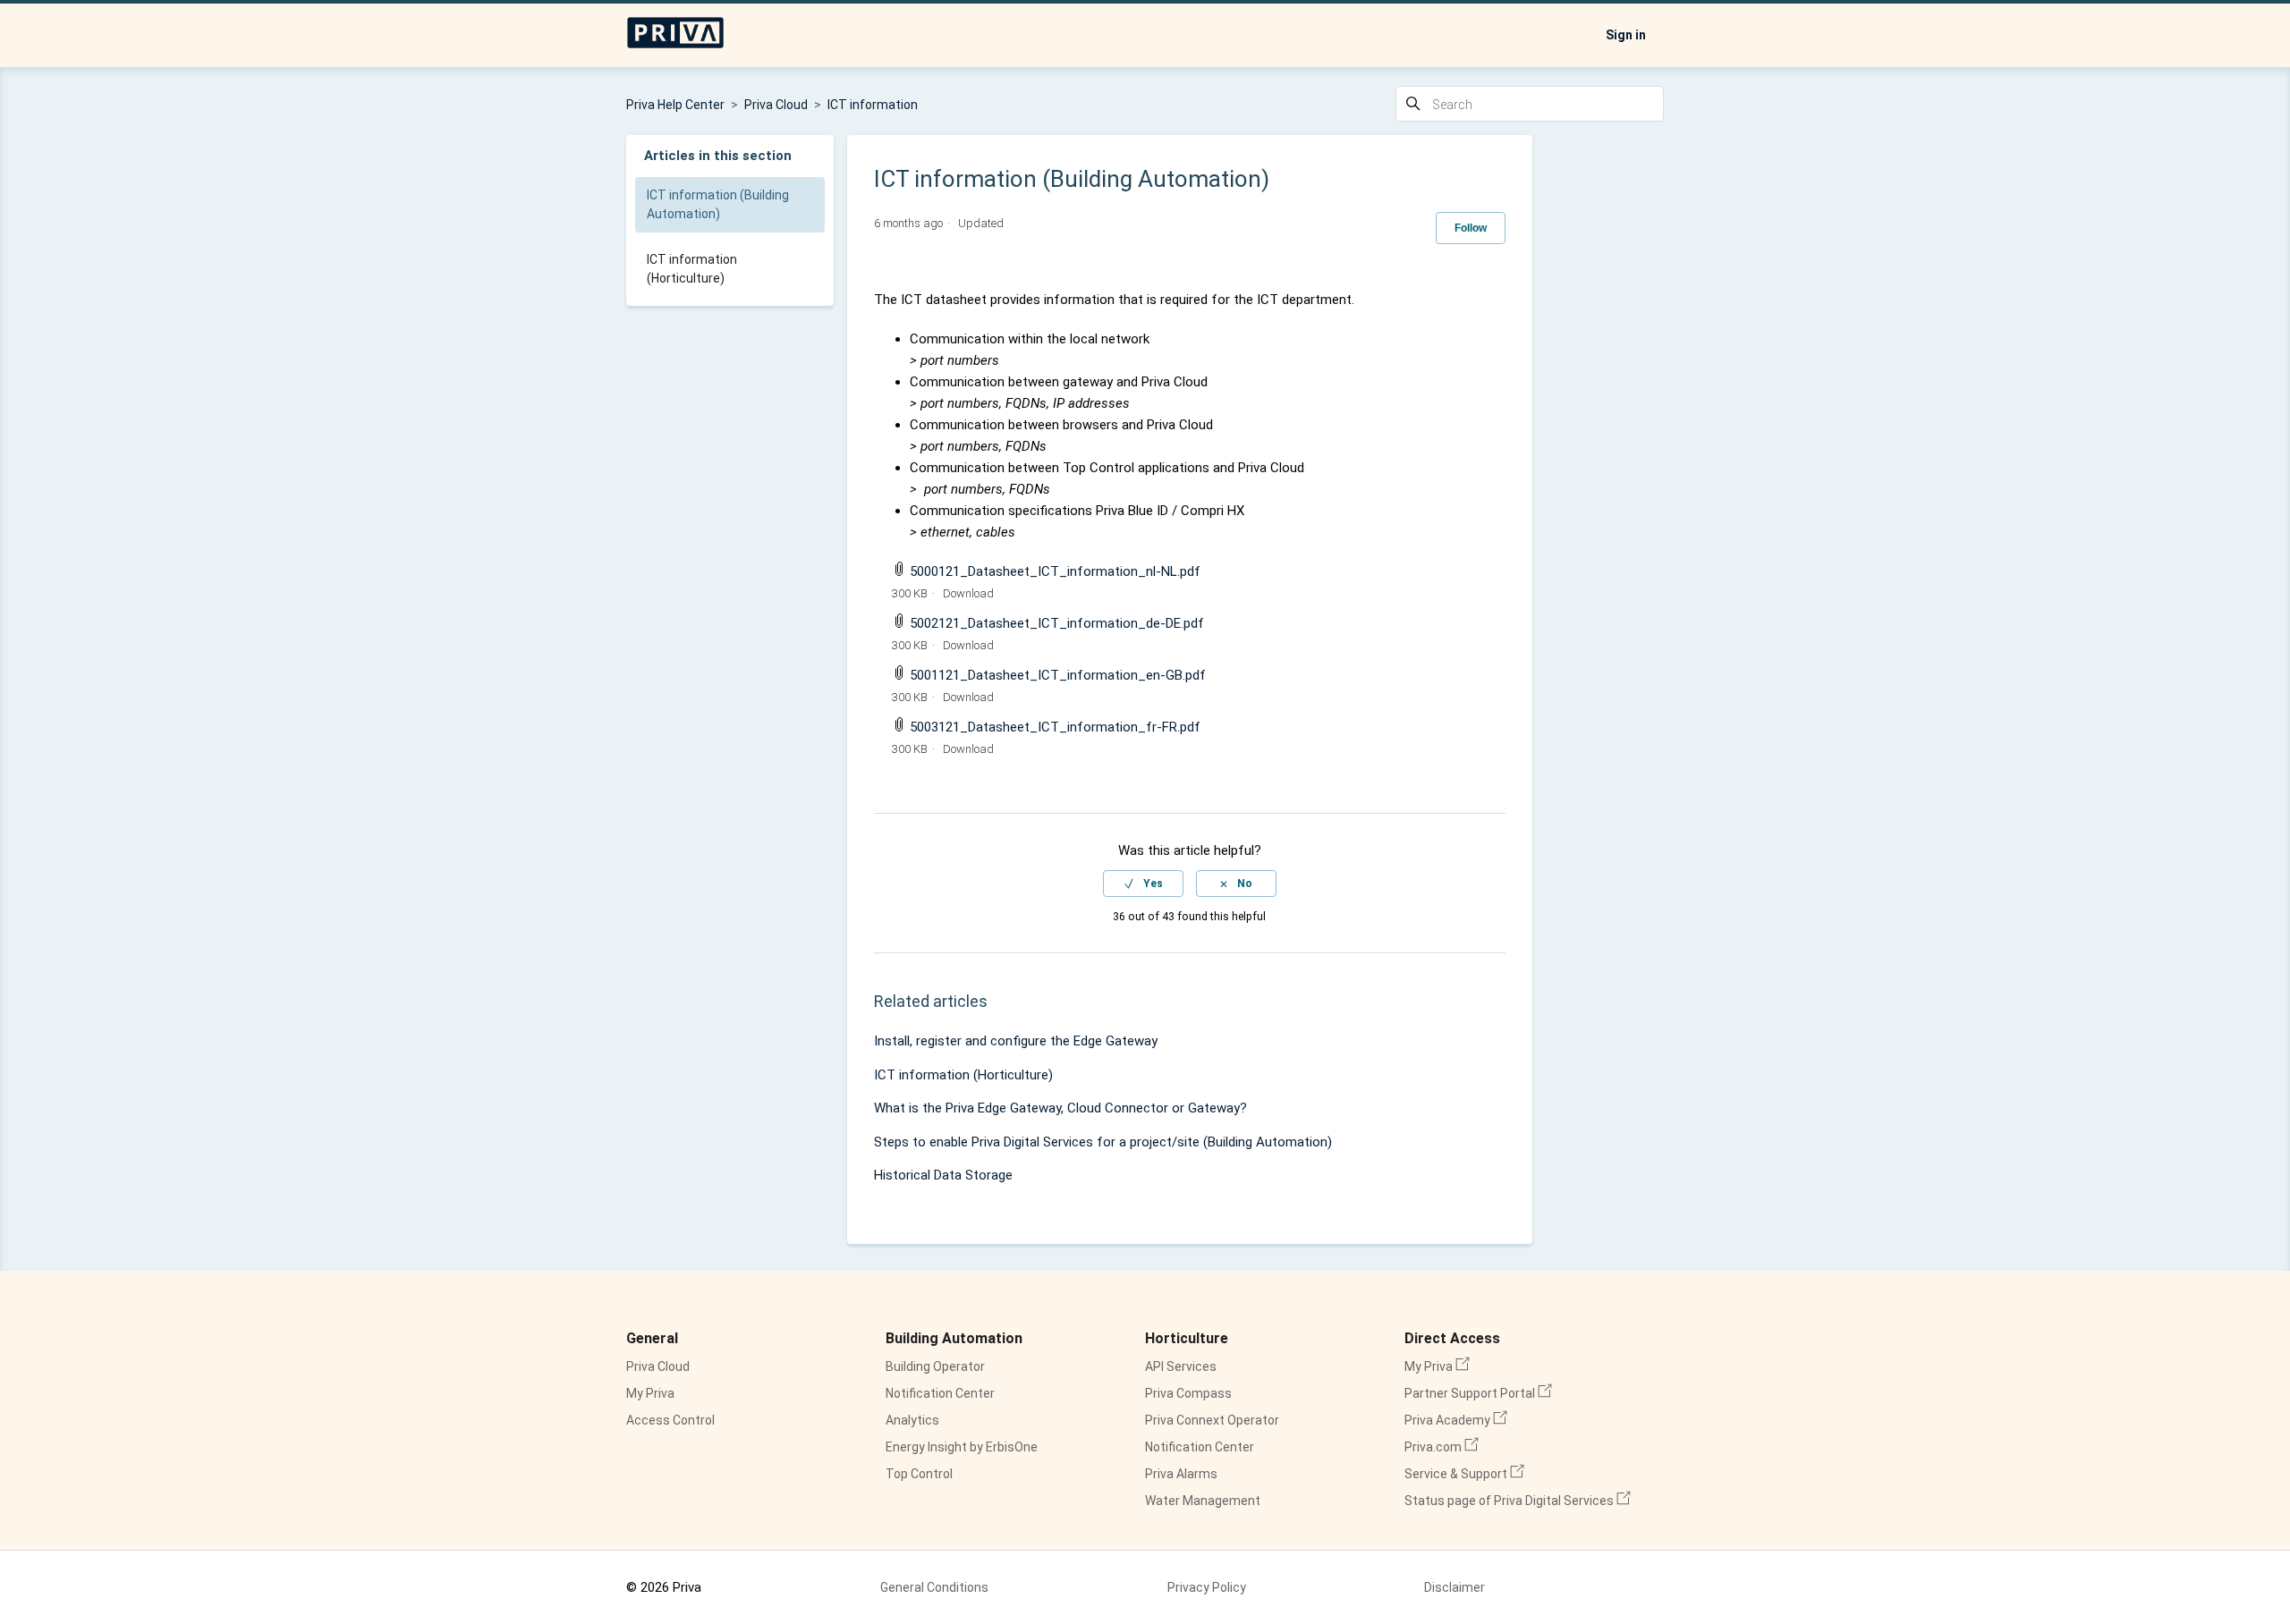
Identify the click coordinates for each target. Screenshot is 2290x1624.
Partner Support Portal (1478, 1393)
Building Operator (935, 1366)
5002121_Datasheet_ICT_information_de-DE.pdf (1057, 623)
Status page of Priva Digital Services (1518, 1501)
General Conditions (934, 1587)
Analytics (912, 1420)
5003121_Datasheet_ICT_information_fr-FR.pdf (1055, 727)
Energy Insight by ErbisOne (962, 1447)
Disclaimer (1455, 1587)
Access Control (670, 1420)
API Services (1181, 1366)
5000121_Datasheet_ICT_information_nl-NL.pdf (1055, 571)
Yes (1153, 884)
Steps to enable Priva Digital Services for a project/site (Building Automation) (1103, 1142)
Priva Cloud (776, 105)
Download (968, 593)
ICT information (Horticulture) (692, 269)
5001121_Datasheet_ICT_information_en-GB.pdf (1058, 675)
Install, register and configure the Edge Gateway (1016, 1041)
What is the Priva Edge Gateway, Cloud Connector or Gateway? (1060, 1108)
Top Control (919, 1474)
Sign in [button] (1626, 35)
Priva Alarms (1181, 1474)
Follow (1471, 228)
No (1245, 884)
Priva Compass (1188, 1393)
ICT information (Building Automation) (718, 204)
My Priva (650, 1393)
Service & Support (1464, 1474)
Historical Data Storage (943, 1175)
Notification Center (940, 1393)
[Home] (675, 45)
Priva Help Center (675, 105)
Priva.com (1442, 1447)
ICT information (873, 105)
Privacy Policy (1207, 1587)
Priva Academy (1456, 1420)
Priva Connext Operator (1212, 1420)
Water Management (1203, 1501)
